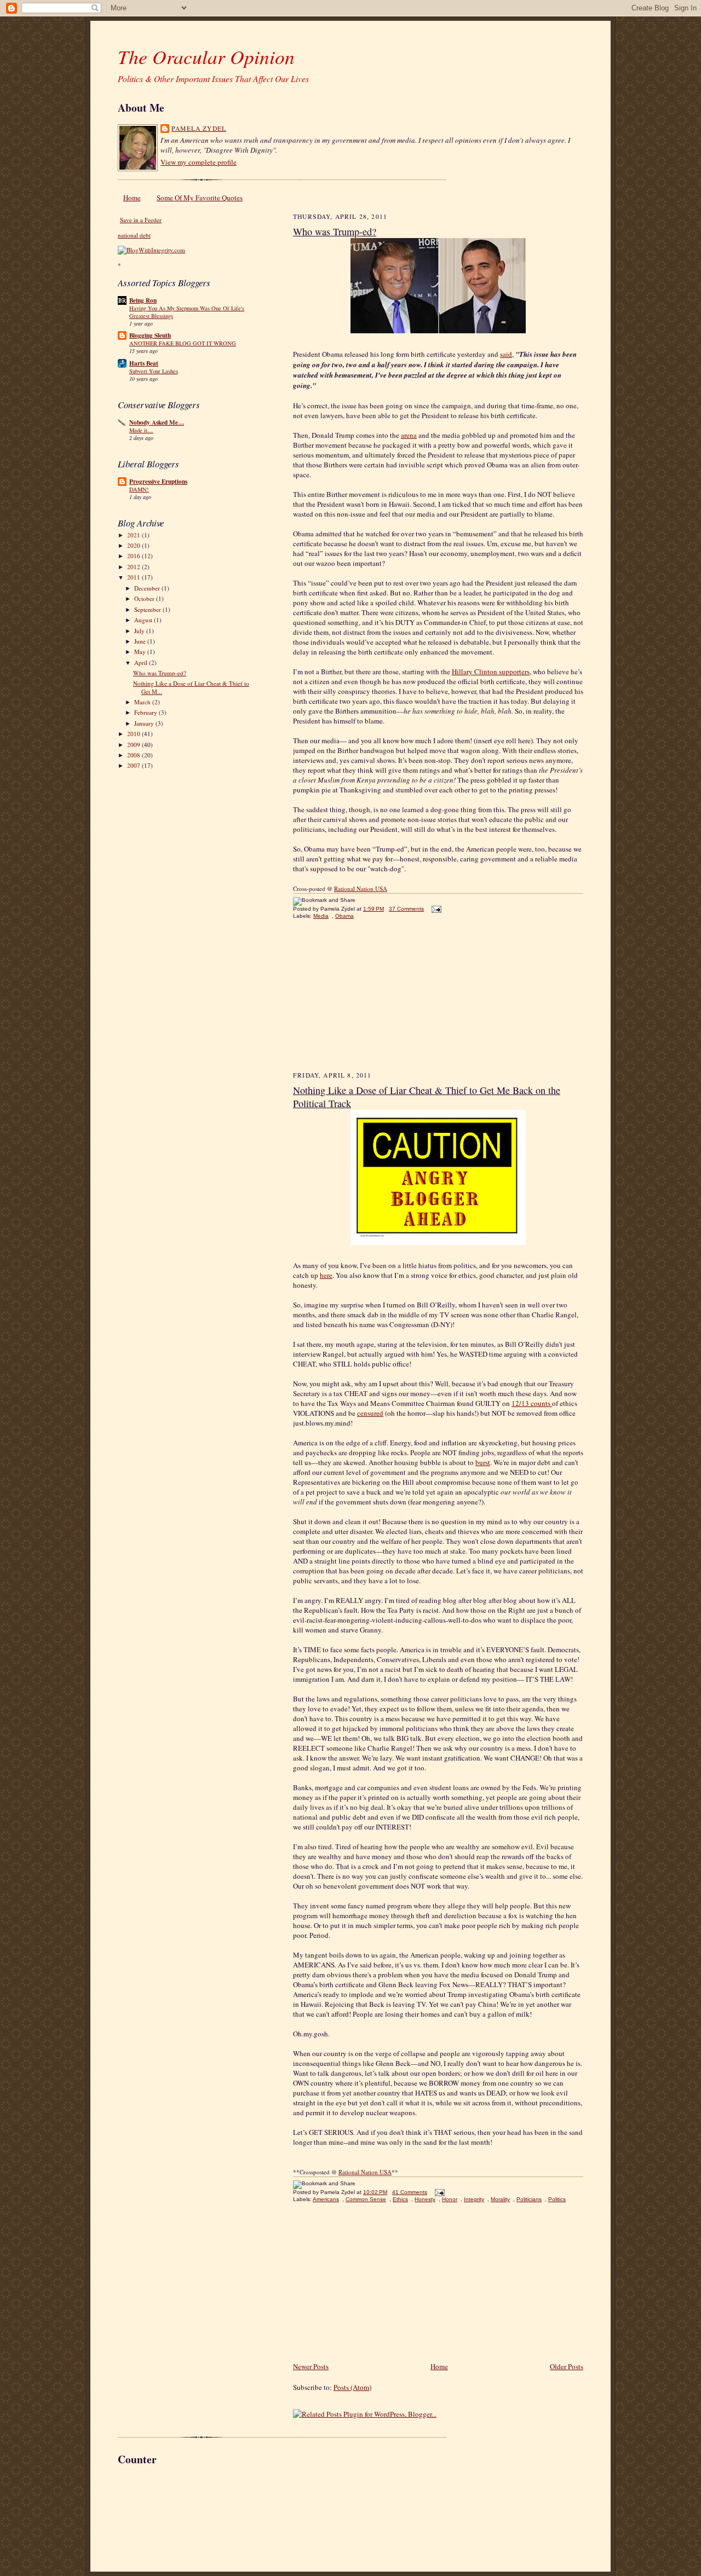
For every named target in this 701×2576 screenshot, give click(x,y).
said (506, 354)
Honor (450, 2199)
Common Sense (366, 2199)
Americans (326, 2199)
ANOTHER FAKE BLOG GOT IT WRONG (183, 343)
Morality (500, 2199)
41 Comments (410, 2192)
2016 (134, 556)
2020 (134, 545)
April (142, 662)
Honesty (425, 2199)
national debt (134, 235)
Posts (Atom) (352, 2387)
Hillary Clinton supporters (491, 672)
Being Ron (143, 300)
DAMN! (139, 489)
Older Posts (567, 2366)
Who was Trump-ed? (160, 673)
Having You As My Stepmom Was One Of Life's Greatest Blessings (187, 312)
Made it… (141, 430)
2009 (134, 745)
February (146, 712)
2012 (134, 567)
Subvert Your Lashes (154, 371)
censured (370, 1413)
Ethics (400, 2199)
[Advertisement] (375, 1000)
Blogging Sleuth (150, 335)
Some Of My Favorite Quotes (200, 198)
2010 (134, 734)
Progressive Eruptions (158, 482)
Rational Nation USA (365, 2172)
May (141, 652)
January (145, 723)
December (148, 588)
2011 (134, 577)
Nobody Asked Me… (157, 422)
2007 (134, 765)
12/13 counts (532, 1403)
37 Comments (406, 909)
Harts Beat (144, 363)
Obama (344, 916)
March (143, 702)
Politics (557, 2199)
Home (132, 198)
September (148, 609)
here (326, 1275)
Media (321, 916)
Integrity (474, 2199)
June (141, 641)
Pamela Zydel (199, 128)
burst (483, 1462)
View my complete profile (199, 162)
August (144, 620)
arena (409, 435)
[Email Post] (435, 909)
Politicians (529, 2199)
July (140, 631)
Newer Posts (311, 2366)
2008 (134, 755)
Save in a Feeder (141, 220)
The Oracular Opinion (206, 56)
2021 (134, 535)
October (145, 598)
